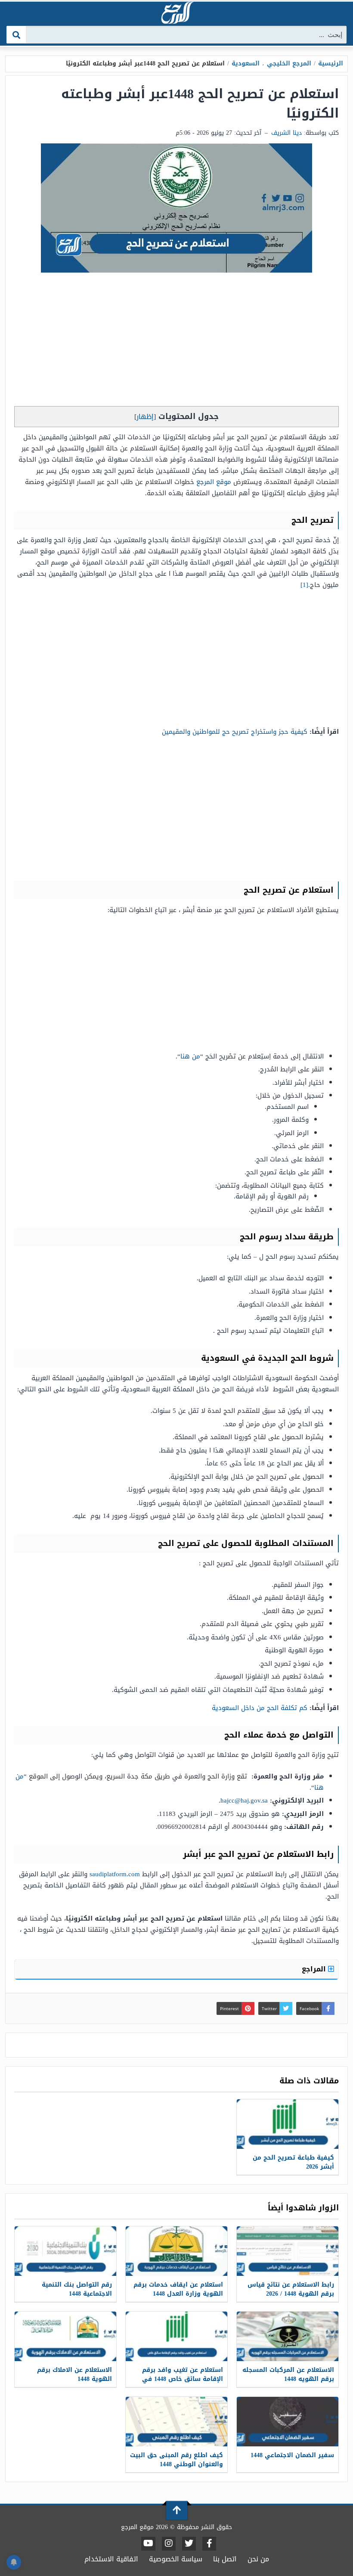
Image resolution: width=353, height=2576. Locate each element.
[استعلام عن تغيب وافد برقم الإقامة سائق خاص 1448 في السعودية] (176, 2336)
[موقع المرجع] (176, 14)
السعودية (246, 64)
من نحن (258, 2559)
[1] (304, 585)
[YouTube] (148, 2544)
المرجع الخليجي (289, 64)
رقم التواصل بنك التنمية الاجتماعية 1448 (77, 2289)
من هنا (190, 1056)
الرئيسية (331, 64)
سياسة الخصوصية (176, 2559)
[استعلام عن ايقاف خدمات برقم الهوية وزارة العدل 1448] (176, 2251)
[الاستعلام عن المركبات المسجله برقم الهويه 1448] (288, 2336)
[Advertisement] (176, 341)
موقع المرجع (214, 482)
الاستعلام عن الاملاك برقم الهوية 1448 (74, 2374)
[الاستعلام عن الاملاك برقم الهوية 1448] (65, 2336)
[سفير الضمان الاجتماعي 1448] (288, 2422)
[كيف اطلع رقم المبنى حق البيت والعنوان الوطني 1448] (176, 2422)
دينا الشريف (286, 133)
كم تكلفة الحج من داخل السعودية (260, 1708)
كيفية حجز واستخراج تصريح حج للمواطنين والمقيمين (235, 732)
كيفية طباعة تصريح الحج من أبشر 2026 (293, 2162)
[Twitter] (189, 2544)
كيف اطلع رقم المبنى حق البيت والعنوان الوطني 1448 (176, 2460)
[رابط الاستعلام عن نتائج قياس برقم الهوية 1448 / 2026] (288, 2251)
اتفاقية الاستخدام (111, 2559)
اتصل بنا (225, 2559)
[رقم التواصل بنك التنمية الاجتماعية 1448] (65, 2251)
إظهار (145, 417)
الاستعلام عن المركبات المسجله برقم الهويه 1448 (288, 2374)
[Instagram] (169, 2544)
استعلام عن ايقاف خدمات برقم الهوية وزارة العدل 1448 (178, 2289)
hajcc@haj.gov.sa (244, 1800)
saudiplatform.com (115, 1874)
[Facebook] (209, 2544)
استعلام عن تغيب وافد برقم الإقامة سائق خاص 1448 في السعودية (183, 2379)
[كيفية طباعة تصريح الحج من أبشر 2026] (288, 2124)
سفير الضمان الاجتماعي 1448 (292, 2455)
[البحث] (17, 35)
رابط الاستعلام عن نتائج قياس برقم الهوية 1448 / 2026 (291, 2289)
